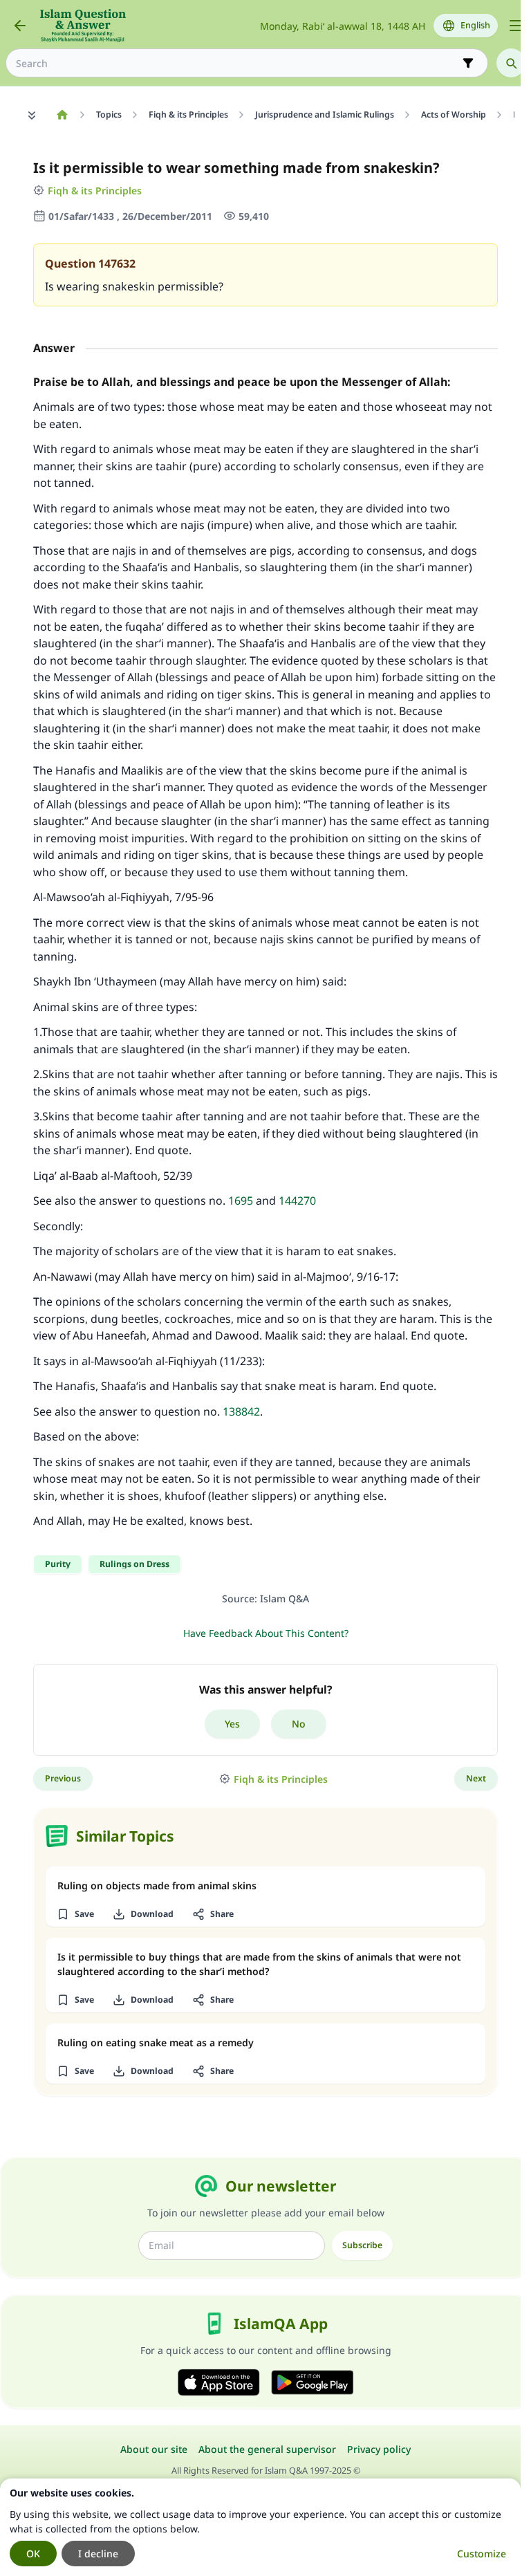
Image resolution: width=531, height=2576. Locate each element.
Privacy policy (379, 2449)
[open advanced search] (468, 63)
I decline (98, 2554)
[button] (75, 1914)
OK (33, 2554)
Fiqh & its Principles (95, 191)
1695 (241, 1201)
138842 (241, 1411)
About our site (154, 2449)
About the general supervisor (267, 2449)
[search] (511, 63)
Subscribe (362, 2245)
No (299, 1724)
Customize (482, 2554)
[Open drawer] (516, 26)
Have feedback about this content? (266, 1633)
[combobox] (237, 63)
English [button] (475, 25)
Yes (232, 1724)
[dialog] (260, 2527)
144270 (297, 1201)
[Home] (62, 115)
